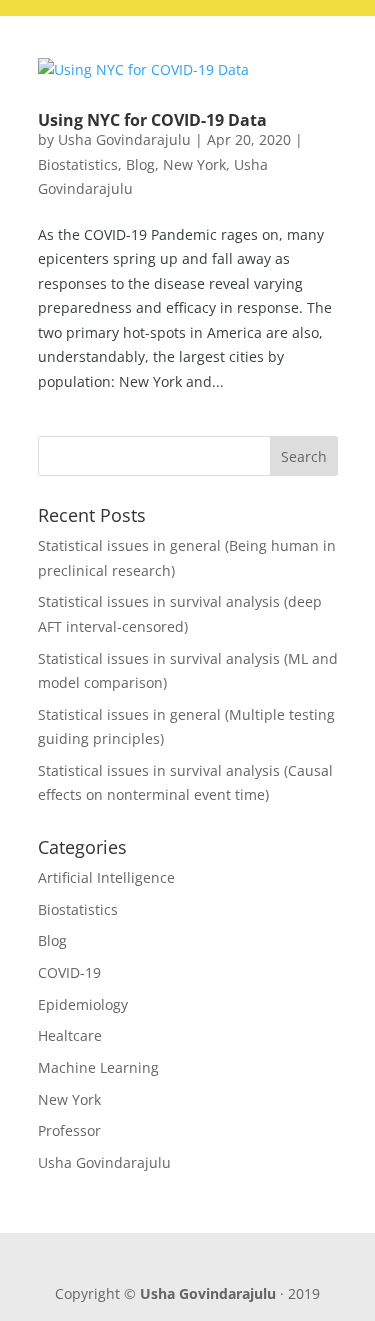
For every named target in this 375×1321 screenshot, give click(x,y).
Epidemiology (83, 1004)
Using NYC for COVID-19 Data (152, 120)
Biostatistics (78, 164)
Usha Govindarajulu (124, 139)
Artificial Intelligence (106, 877)
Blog (140, 164)
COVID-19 (69, 972)
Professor (69, 1130)
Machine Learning (98, 1067)
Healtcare (70, 1035)
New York (194, 164)
